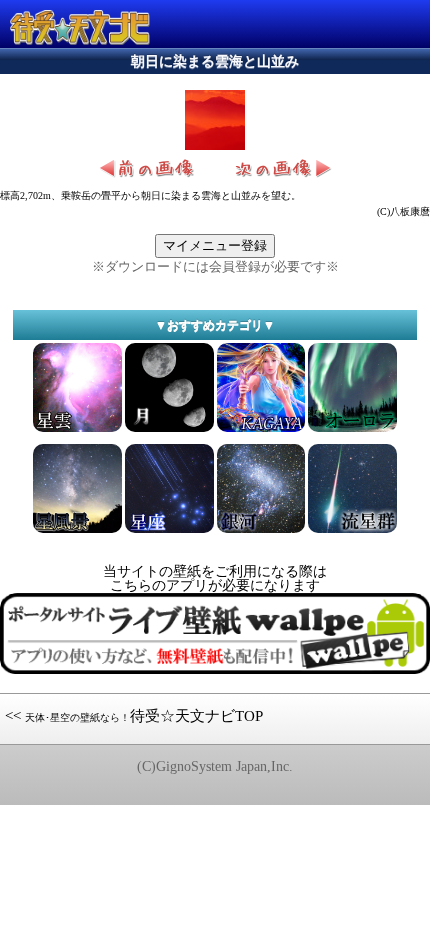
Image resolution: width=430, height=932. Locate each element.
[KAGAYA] (261, 430)
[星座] (169, 531)
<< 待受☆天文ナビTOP (134, 716)
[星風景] (77, 531)
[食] (261, 531)
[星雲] (77, 430)
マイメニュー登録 (215, 245)
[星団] (352, 430)
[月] (169, 430)
